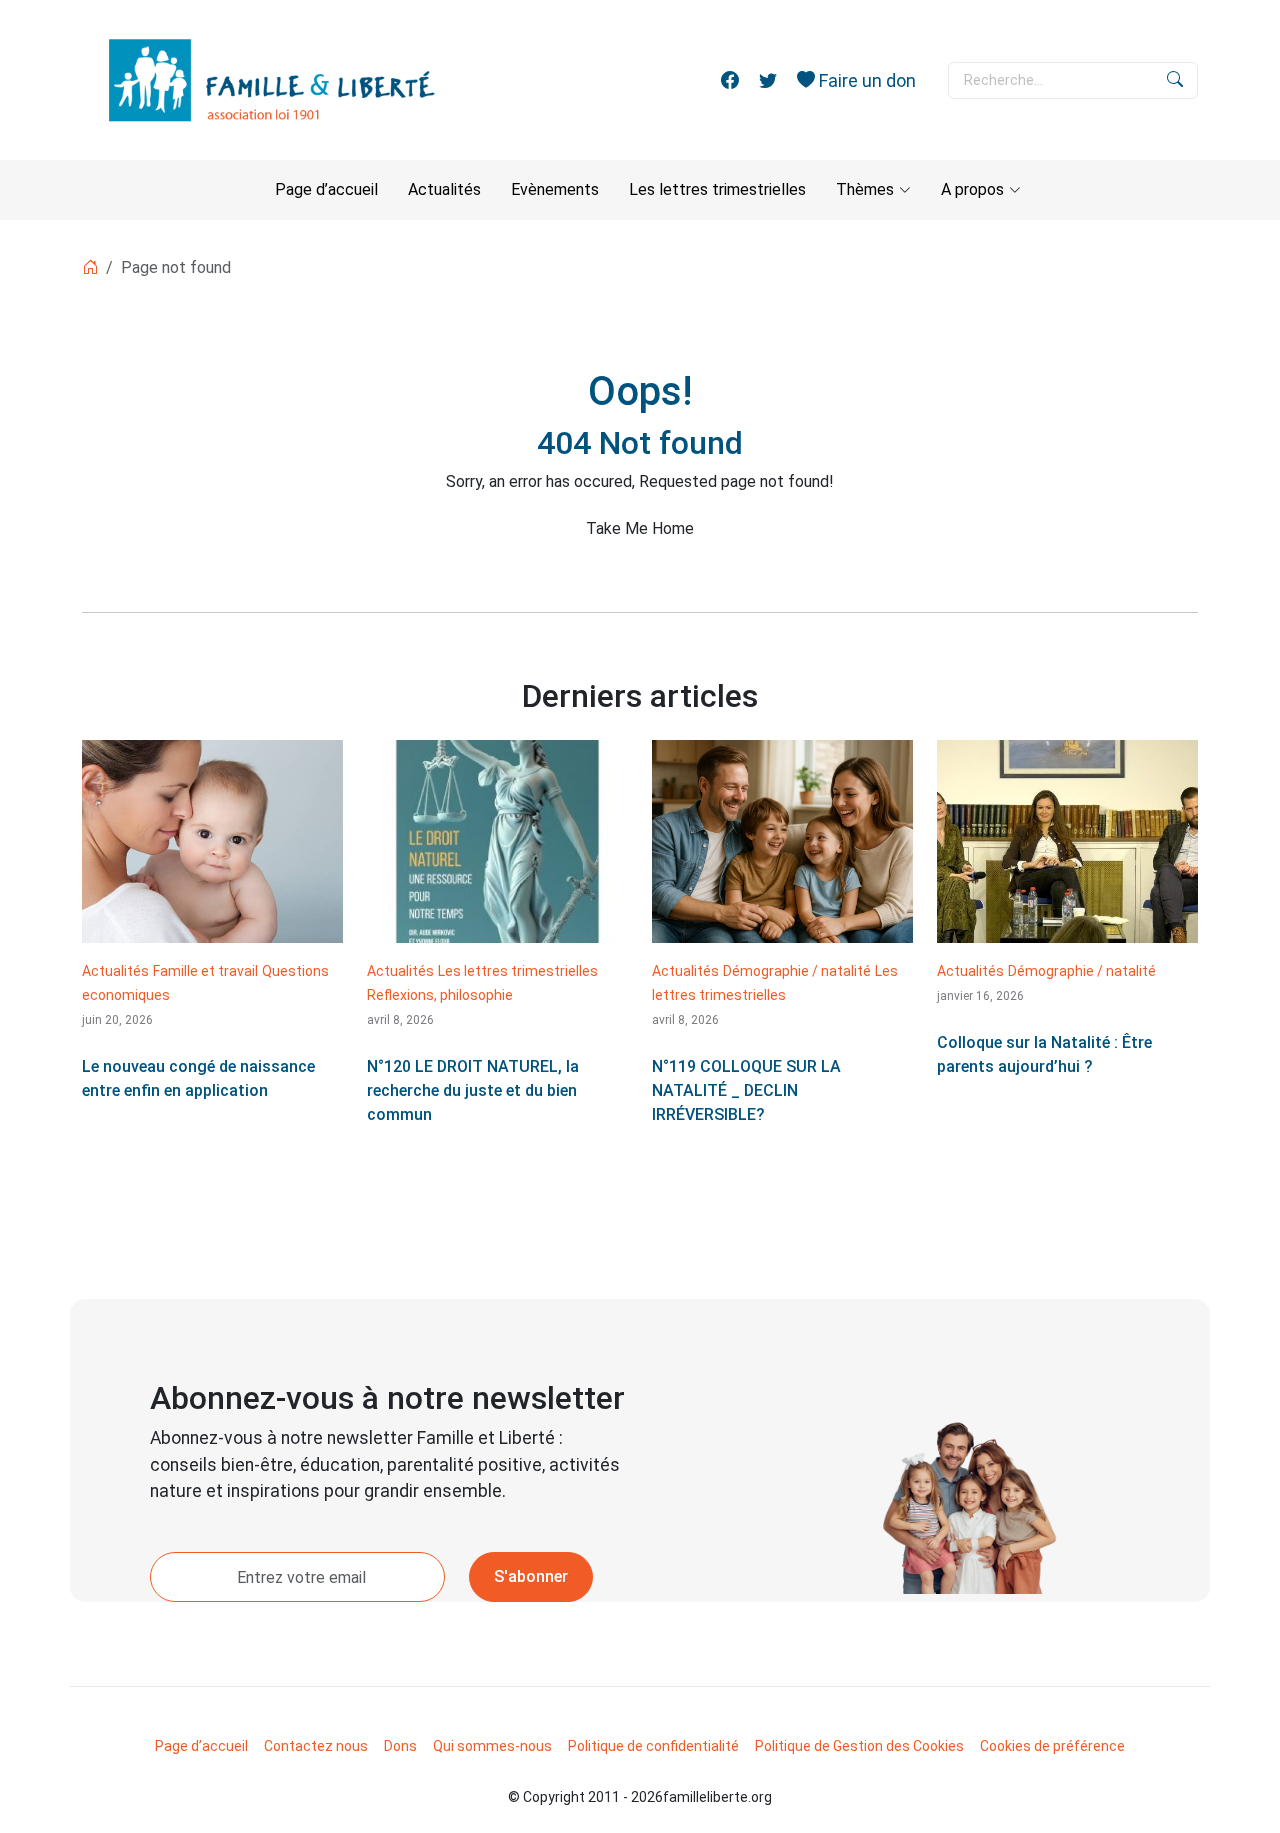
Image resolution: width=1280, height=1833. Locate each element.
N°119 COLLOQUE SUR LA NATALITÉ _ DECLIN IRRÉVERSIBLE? (746, 1090)
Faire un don (865, 80)
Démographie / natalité (797, 971)
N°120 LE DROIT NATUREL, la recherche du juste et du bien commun (473, 1090)
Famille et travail (205, 971)
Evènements (555, 189)
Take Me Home (640, 528)
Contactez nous (316, 1746)
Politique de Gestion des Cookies (859, 1746)
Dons (400, 1746)
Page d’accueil (326, 189)
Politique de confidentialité (653, 1746)
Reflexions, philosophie (440, 995)
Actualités (444, 189)
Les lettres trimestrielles (717, 189)
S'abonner (531, 1576)
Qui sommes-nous (492, 1746)
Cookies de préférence (1052, 1746)
